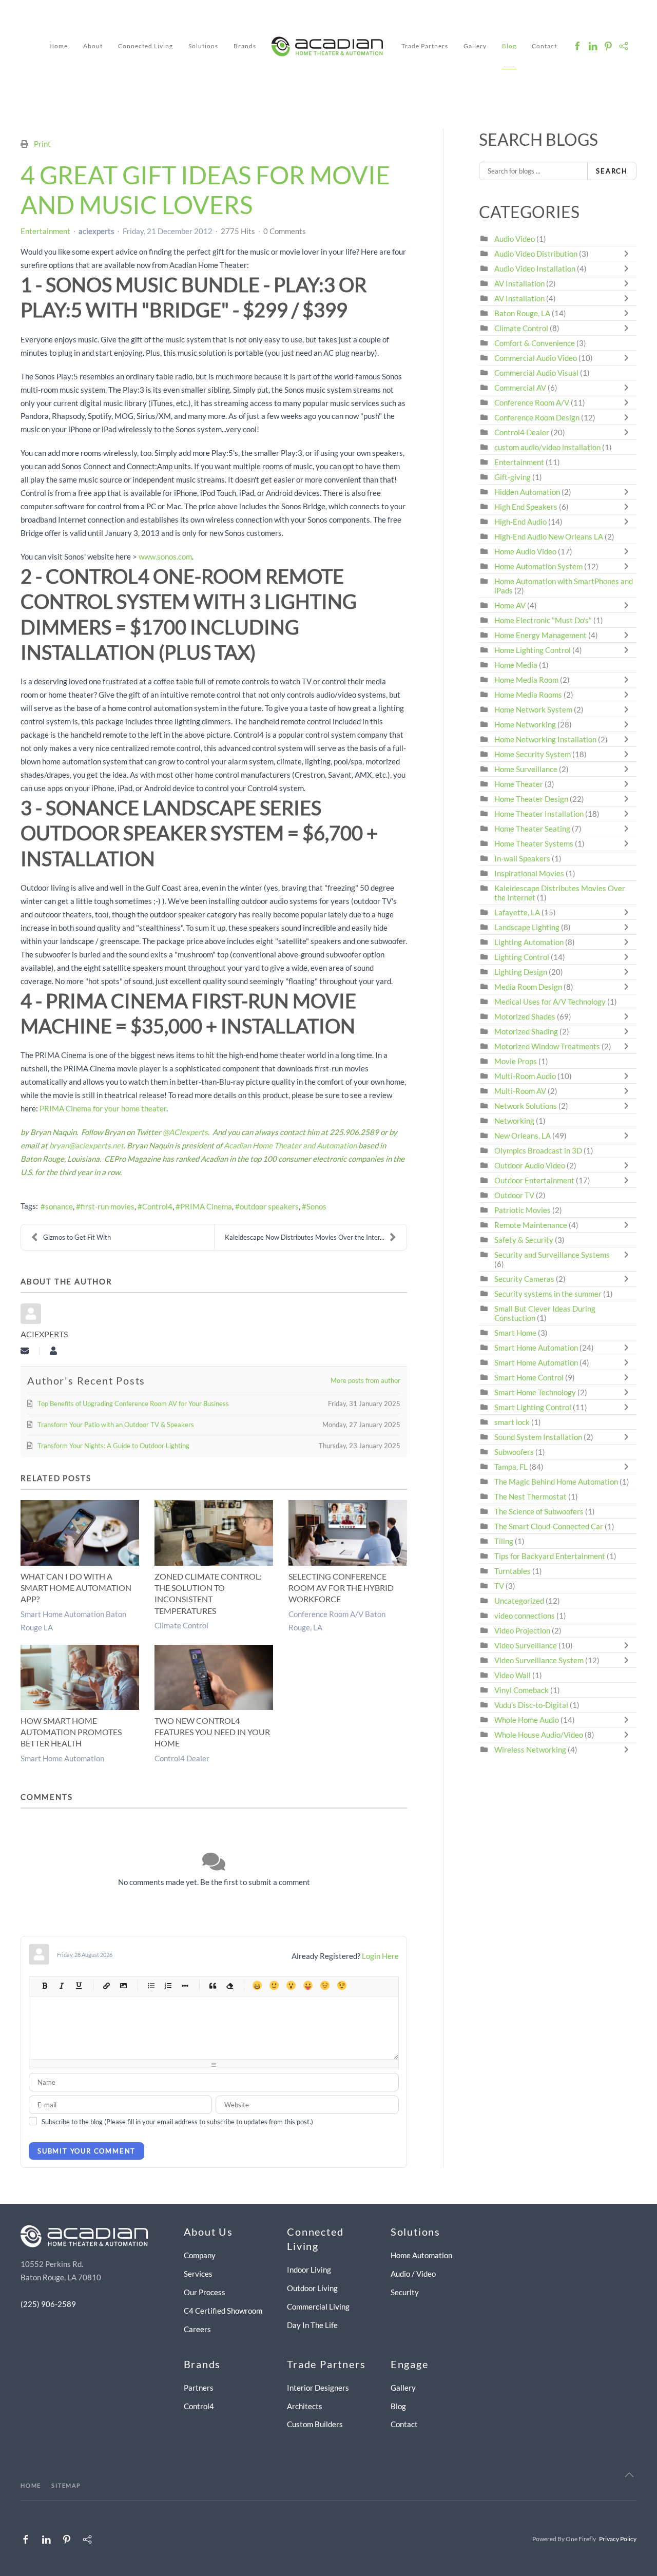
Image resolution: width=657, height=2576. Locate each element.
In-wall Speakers (522, 858)
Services (198, 2274)
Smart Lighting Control (533, 1407)
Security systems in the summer (548, 1294)
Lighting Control (522, 957)
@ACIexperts (185, 1132)
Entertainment (45, 231)
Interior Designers (318, 2388)
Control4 (157, 1206)
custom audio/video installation (547, 447)
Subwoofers (514, 1452)
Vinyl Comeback (521, 1690)
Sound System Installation (539, 1437)
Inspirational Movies (529, 873)
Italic (61, 1985)
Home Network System (533, 709)
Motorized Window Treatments (547, 1046)
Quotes (212, 1985)
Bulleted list (151, 1985)
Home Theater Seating (532, 829)
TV (499, 1586)
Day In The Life (312, 2325)
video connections (525, 1616)
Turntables (513, 1571)
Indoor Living (309, 2270)
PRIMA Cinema (206, 1206)
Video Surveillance (526, 1645)
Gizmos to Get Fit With (77, 1237)
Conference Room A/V (532, 402)
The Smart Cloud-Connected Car (549, 1526)
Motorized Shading (526, 1031)
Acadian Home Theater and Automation (290, 1145)
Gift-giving (513, 477)
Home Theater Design (531, 799)
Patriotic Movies (523, 1210)
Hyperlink (106, 1985)
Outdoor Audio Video (530, 1165)
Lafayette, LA (517, 912)
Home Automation (421, 2255)
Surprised (291, 1985)
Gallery (475, 46)
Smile (274, 1985)
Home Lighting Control (533, 650)
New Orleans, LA (523, 1136)
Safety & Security (524, 1240)
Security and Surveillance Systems (552, 1255)
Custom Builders (315, 2424)
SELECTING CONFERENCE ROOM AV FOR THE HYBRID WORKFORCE (341, 1588)
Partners (199, 2388)
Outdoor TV (514, 1195)
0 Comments (285, 231)
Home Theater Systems (534, 843)
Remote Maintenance (532, 1225)
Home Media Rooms (528, 695)
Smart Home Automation (62, 1758)
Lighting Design (521, 972)
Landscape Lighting (527, 927)
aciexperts (96, 231)
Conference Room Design (537, 417)
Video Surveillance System (539, 1660)
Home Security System (533, 754)
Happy (257, 1985)
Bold (44, 1985)
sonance (59, 1206)
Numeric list (168, 1985)
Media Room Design (528, 987)
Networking (514, 1121)
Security (405, 2292)
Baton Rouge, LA (522, 313)
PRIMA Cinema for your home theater (103, 1108)
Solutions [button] (203, 46)
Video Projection (522, 1630)
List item (185, 1985)
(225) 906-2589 (48, 2304)
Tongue (308, 1985)
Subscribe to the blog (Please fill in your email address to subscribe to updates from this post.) (177, 2122)
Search (612, 171)
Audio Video (515, 239)
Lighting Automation (529, 942)
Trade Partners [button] (425, 46)
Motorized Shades (525, 1016)
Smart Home (515, 1333)
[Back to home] (329, 46)
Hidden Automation (528, 492)
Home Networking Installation (545, 739)
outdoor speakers (269, 1206)
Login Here (380, 1956)
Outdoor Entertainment (534, 1180)
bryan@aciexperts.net (86, 1145)
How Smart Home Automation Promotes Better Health (71, 1732)
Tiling (504, 1541)
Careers (197, 2329)
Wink (342, 1985)
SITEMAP (66, 2485)
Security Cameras (525, 1279)
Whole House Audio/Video (539, 1735)
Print (42, 144)
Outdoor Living (312, 2288)
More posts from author (365, 1380)
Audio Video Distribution (537, 254)
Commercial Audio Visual (536, 373)
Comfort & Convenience (535, 343)
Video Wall (513, 1675)
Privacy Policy (618, 2539)
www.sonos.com (165, 556)
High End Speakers (526, 507)
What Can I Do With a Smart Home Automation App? (76, 1588)
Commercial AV (520, 388)
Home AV (510, 605)
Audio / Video (413, 2274)
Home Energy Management (540, 635)
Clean (229, 1985)
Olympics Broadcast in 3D (538, 1150)
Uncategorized (519, 1601)
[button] (629, 2475)
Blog (509, 46)
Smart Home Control (529, 1377)
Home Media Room (526, 680)
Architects (305, 2406)
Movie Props (516, 1061)
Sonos (316, 1206)
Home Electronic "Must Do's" (543, 620)
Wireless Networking (530, 1750)
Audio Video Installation (535, 268)
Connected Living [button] (146, 46)
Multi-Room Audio (525, 1076)
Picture (123, 1985)
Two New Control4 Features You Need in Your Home (212, 1732)
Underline (78, 1985)
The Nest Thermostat (530, 1496)
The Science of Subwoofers (539, 1511)
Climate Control (181, 1625)
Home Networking (526, 724)
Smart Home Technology (535, 1392)
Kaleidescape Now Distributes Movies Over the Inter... (305, 1237)
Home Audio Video (525, 551)
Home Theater (519, 784)
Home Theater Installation (539, 814)
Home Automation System (538, 566)
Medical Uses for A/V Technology (550, 1002)
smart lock (512, 1422)
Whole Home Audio (527, 1720)
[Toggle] (629, 254)
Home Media (516, 665)
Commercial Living (318, 2306)
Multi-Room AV (521, 1091)
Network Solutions (526, 1106)
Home (59, 46)
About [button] (93, 46)
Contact (544, 46)
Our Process (205, 2292)
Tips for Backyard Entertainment (550, 1556)
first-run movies (108, 1206)
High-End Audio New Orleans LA (549, 536)
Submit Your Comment (86, 2151)
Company (200, 2255)
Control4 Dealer (182, 1758)
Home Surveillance (526, 769)
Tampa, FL (511, 1467)
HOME (31, 2485)
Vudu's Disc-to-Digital (531, 1705)
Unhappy (325, 1985)
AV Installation (519, 283)
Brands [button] (245, 46)
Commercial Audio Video (536, 358)
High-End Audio (520, 522)
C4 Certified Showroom (223, 2311)
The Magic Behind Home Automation (556, 1482)
